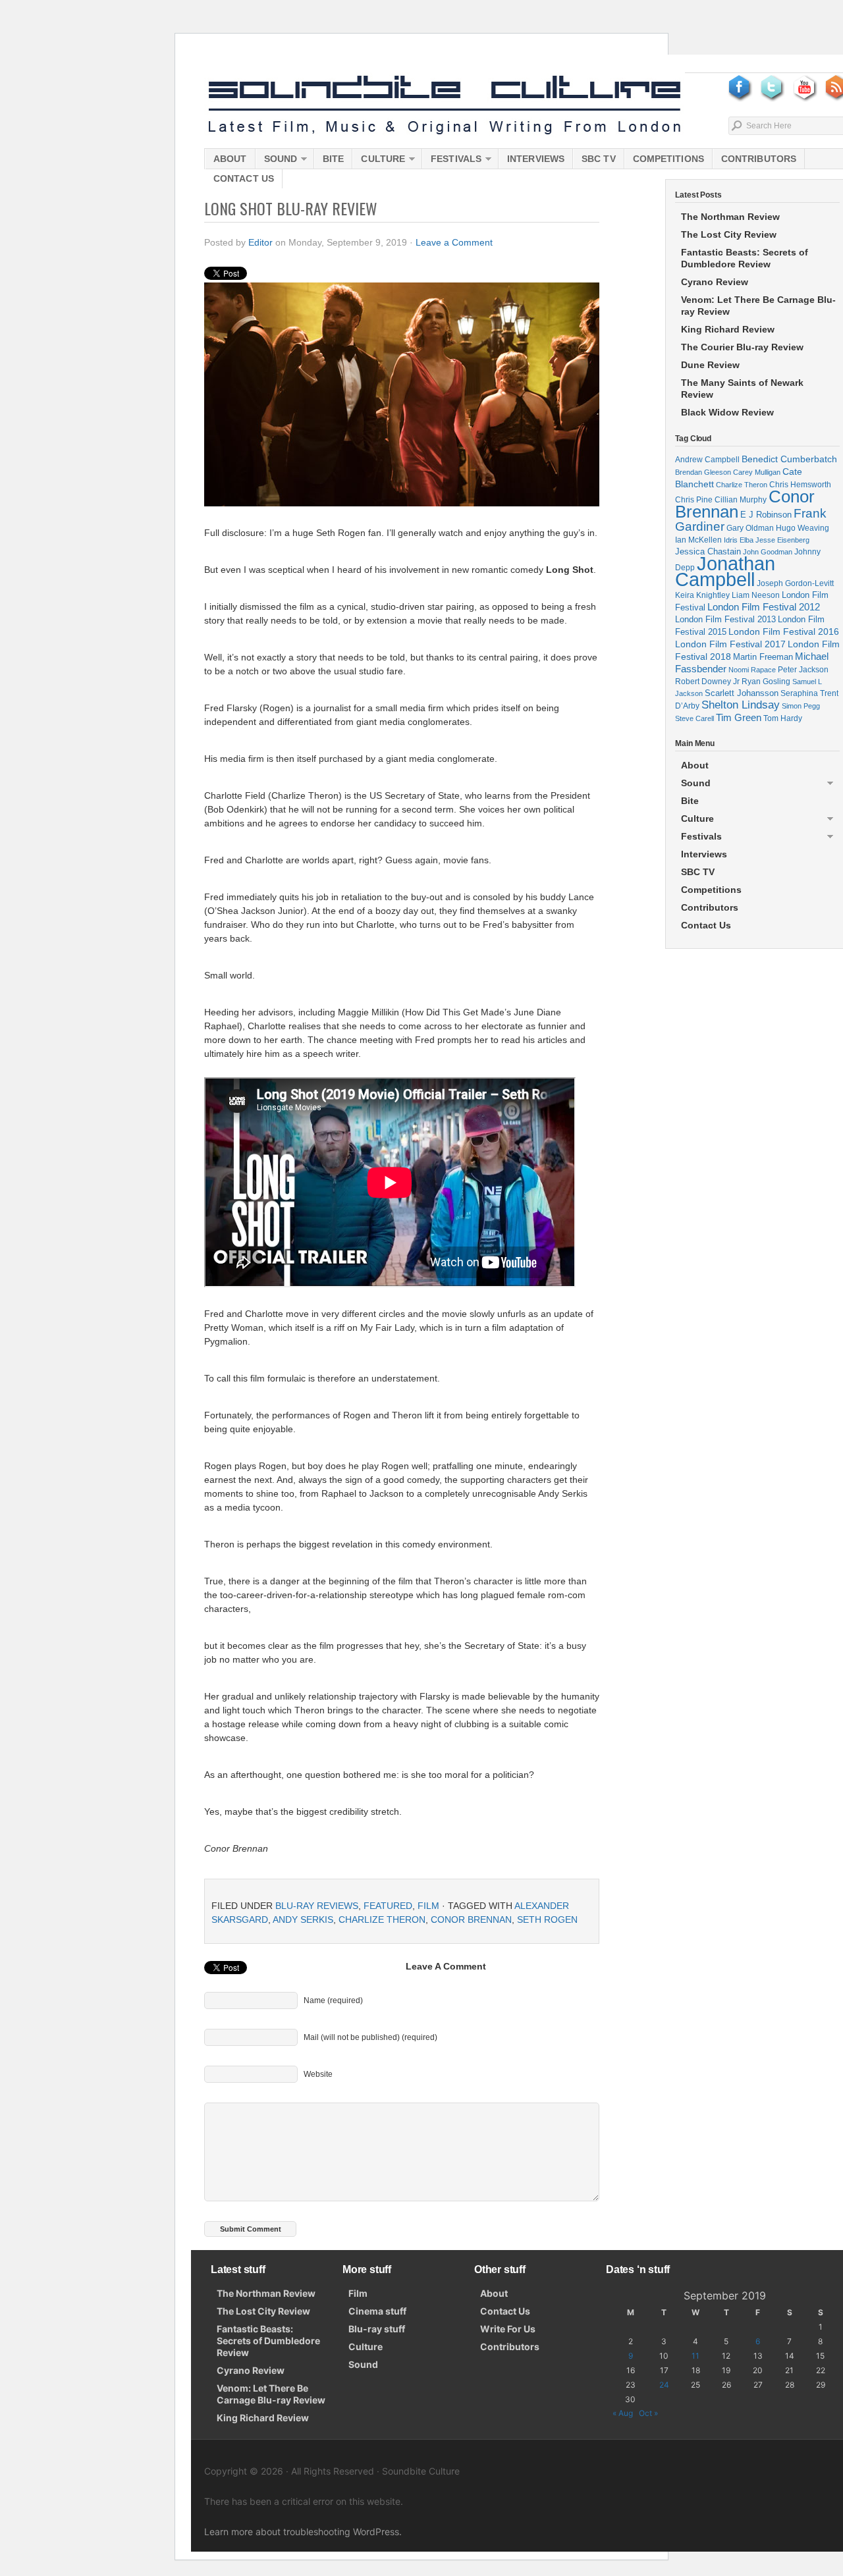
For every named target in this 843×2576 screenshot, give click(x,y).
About (230, 159)
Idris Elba (739, 540)
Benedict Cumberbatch (789, 459)
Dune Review (710, 365)
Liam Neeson (756, 595)
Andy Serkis (303, 1919)
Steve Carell (694, 718)
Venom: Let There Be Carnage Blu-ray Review (758, 306)
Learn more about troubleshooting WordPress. (303, 2532)
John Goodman (768, 552)
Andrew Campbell (707, 460)
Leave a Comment (454, 242)
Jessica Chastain (708, 551)
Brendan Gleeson (703, 472)
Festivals (452, 161)
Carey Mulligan (757, 472)
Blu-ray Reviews (317, 1906)
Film (428, 1906)
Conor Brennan (471, 1919)
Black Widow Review (727, 412)
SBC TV (599, 159)
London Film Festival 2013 (725, 619)
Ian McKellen (698, 540)
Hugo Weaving (802, 528)
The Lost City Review (729, 234)
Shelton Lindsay (741, 705)
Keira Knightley (702, 595)
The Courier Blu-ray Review (742, 347)
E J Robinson (766, 515)
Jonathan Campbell (725, 571)
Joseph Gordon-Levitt (795, 583)
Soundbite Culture (445, 105)
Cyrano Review (715, 282)
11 (695, 2356)
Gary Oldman (750, 528)
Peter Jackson (803, 669)
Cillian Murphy (741, 500)
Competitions (668, 159)
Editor (260, 242)
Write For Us (508, 2329)
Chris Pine (694, 499)
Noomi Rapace (752, 670)
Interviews (536, 159)
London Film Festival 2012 (764, 607)
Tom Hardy (783, 718)
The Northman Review (730, 217)
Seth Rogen (547, 1919)
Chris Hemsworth (800, 484)
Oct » (648, 2413)
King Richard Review (728, 329)
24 (664, 2385)
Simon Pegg (801, 706)
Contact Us (244, 178)
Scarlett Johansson (742, 693)
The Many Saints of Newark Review (742, 389)
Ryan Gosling (766, 682)
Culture (379, 161)
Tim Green (739, 718)
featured (388, 1906)
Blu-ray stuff (377, 2329)
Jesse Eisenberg (782, 540)
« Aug (623, 2413)
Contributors (759, 159)
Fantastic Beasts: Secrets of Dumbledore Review (745, 258)
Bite (333, 159)
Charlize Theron (382, 1919)
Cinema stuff (377, 2311)
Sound (277, 161)
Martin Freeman (763, 657)
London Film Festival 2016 (784, 631)
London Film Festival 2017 (730, 644)
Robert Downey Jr (707, 682)
